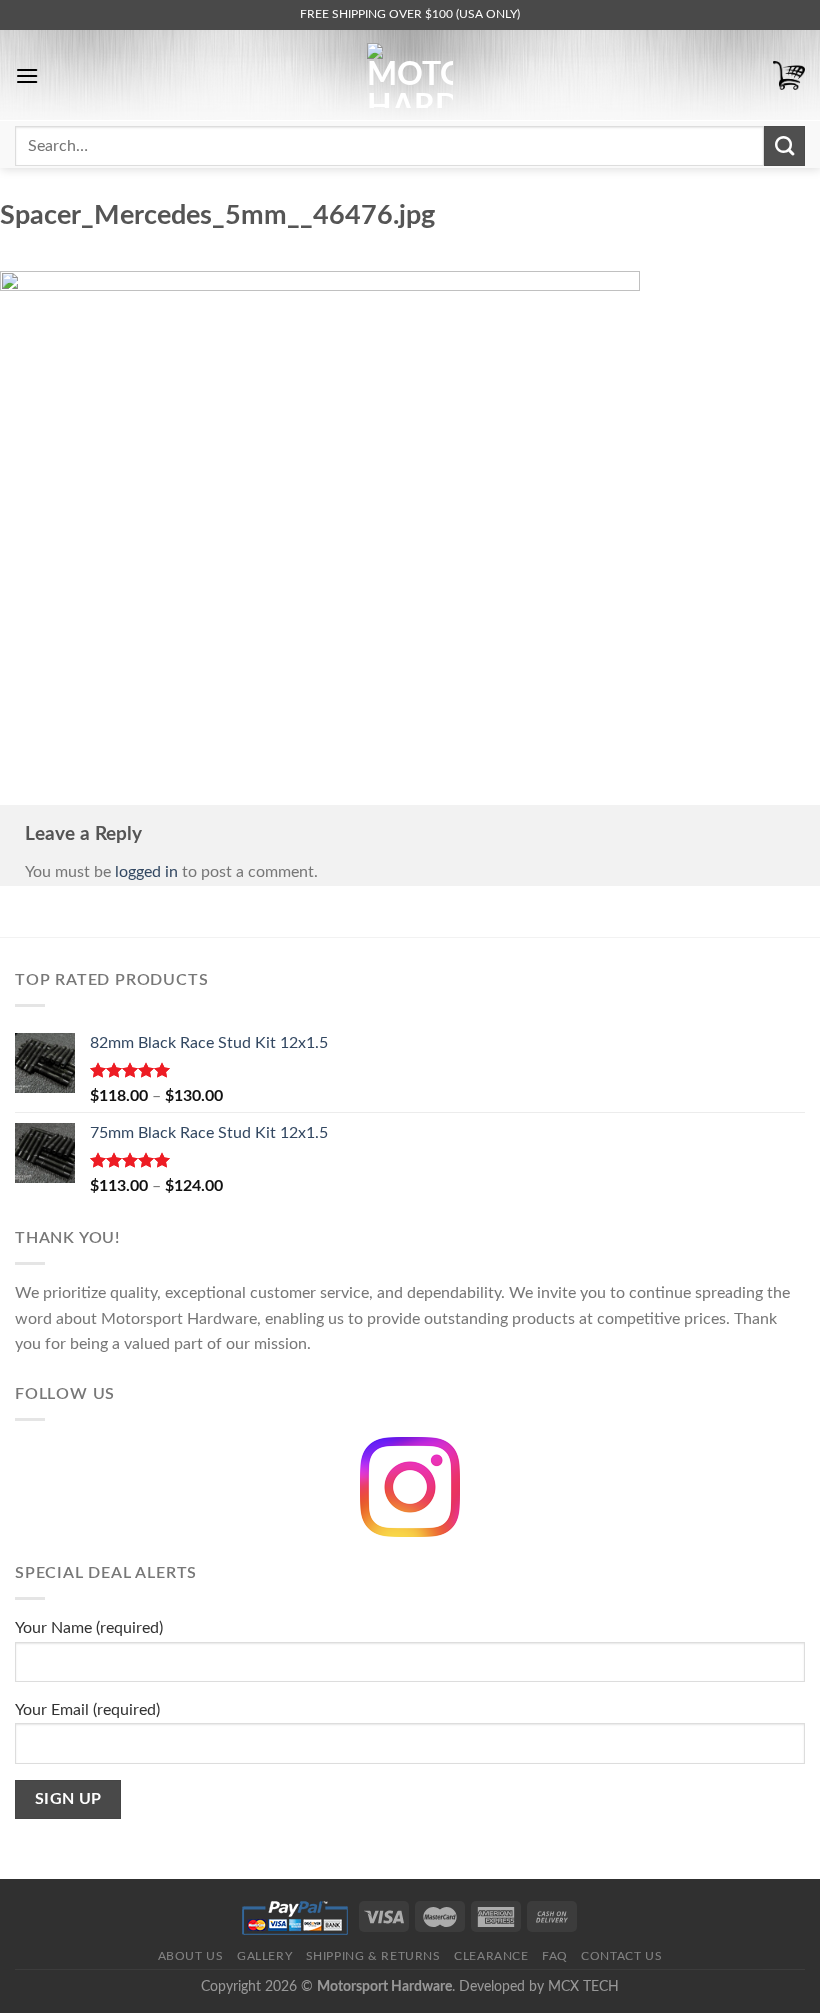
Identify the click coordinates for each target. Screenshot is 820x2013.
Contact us (621, 1956)
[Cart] (789, 75)
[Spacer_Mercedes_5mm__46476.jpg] (320, 510)
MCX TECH (583, 1986)
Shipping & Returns (373, 1956)
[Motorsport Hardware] (410, 75)
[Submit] (784, 146)
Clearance (491, 1956)
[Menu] (27, 75)
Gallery (264, 1956)
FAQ (555, 1956)
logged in (146, 872)
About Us (191, 1956)
